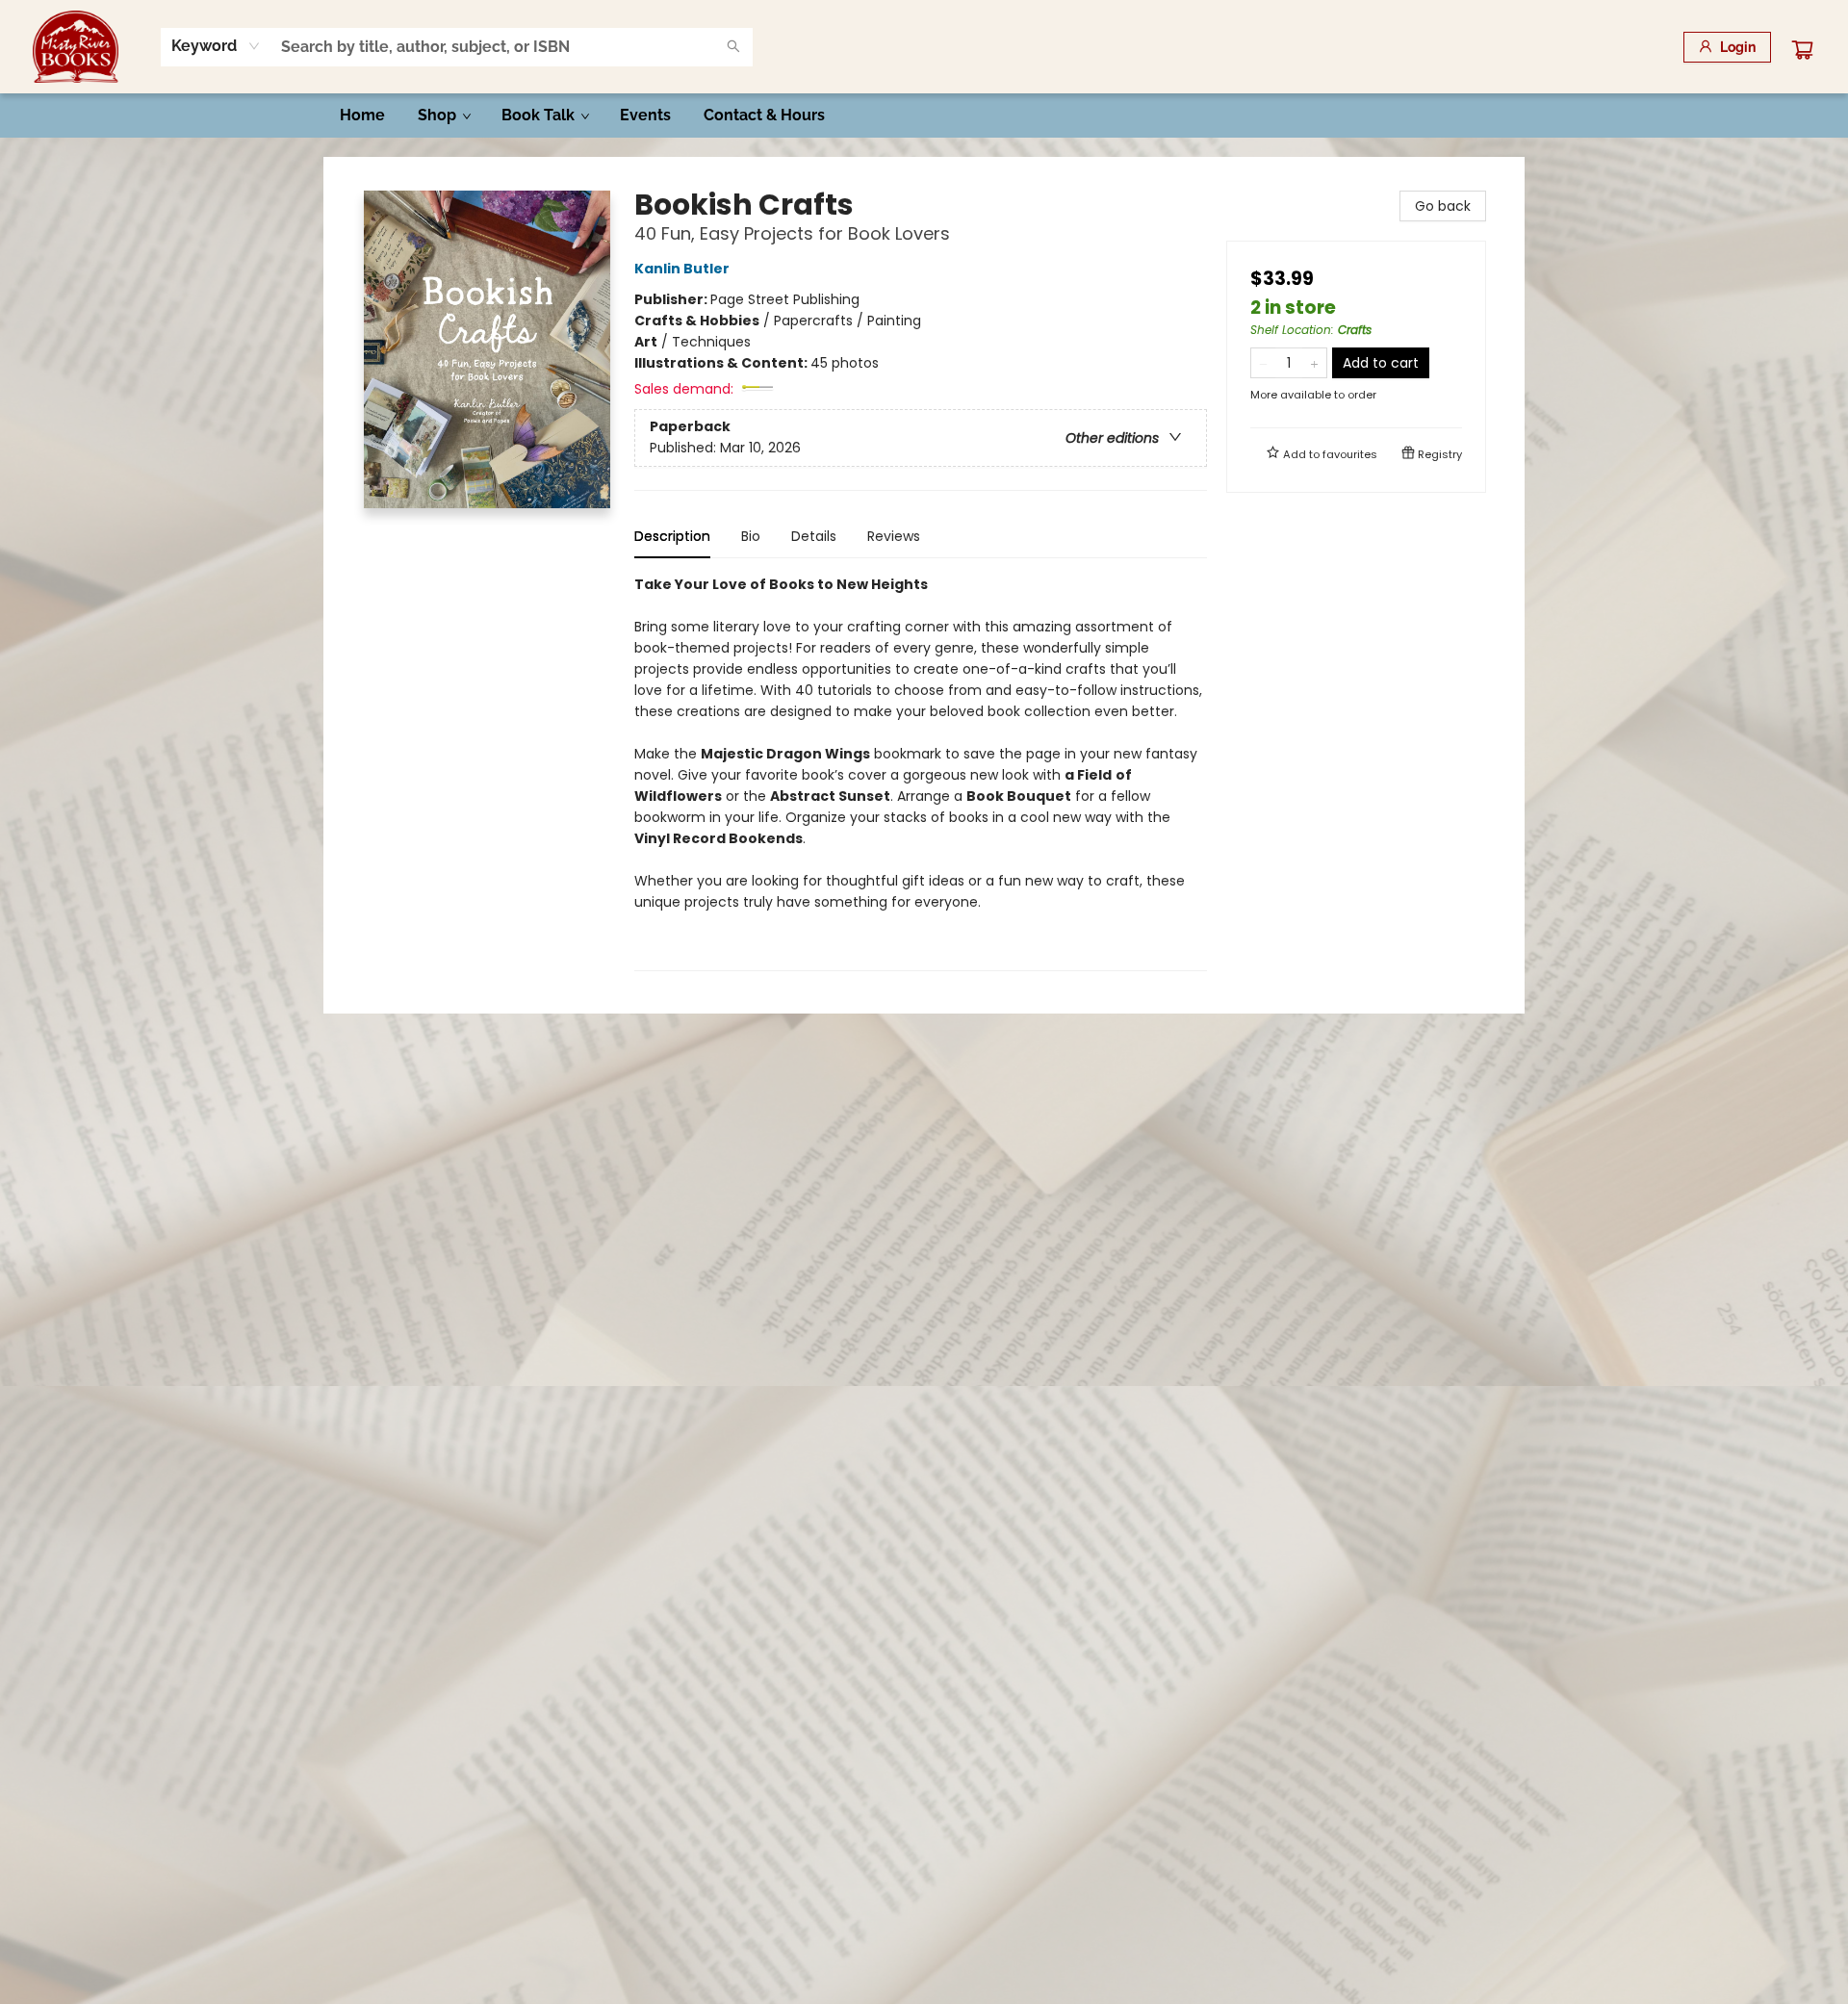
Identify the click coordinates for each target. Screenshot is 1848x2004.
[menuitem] (362, 116)
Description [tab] (672, 536)
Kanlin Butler (682, 269)
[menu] (924, 116)
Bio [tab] (751, 536)
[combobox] (216, 46)
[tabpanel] (921, 772)
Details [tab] (814, 536)
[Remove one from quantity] (1263, 363)
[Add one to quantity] (1314, 363)
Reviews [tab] (894, 536)
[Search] (733, 47)
